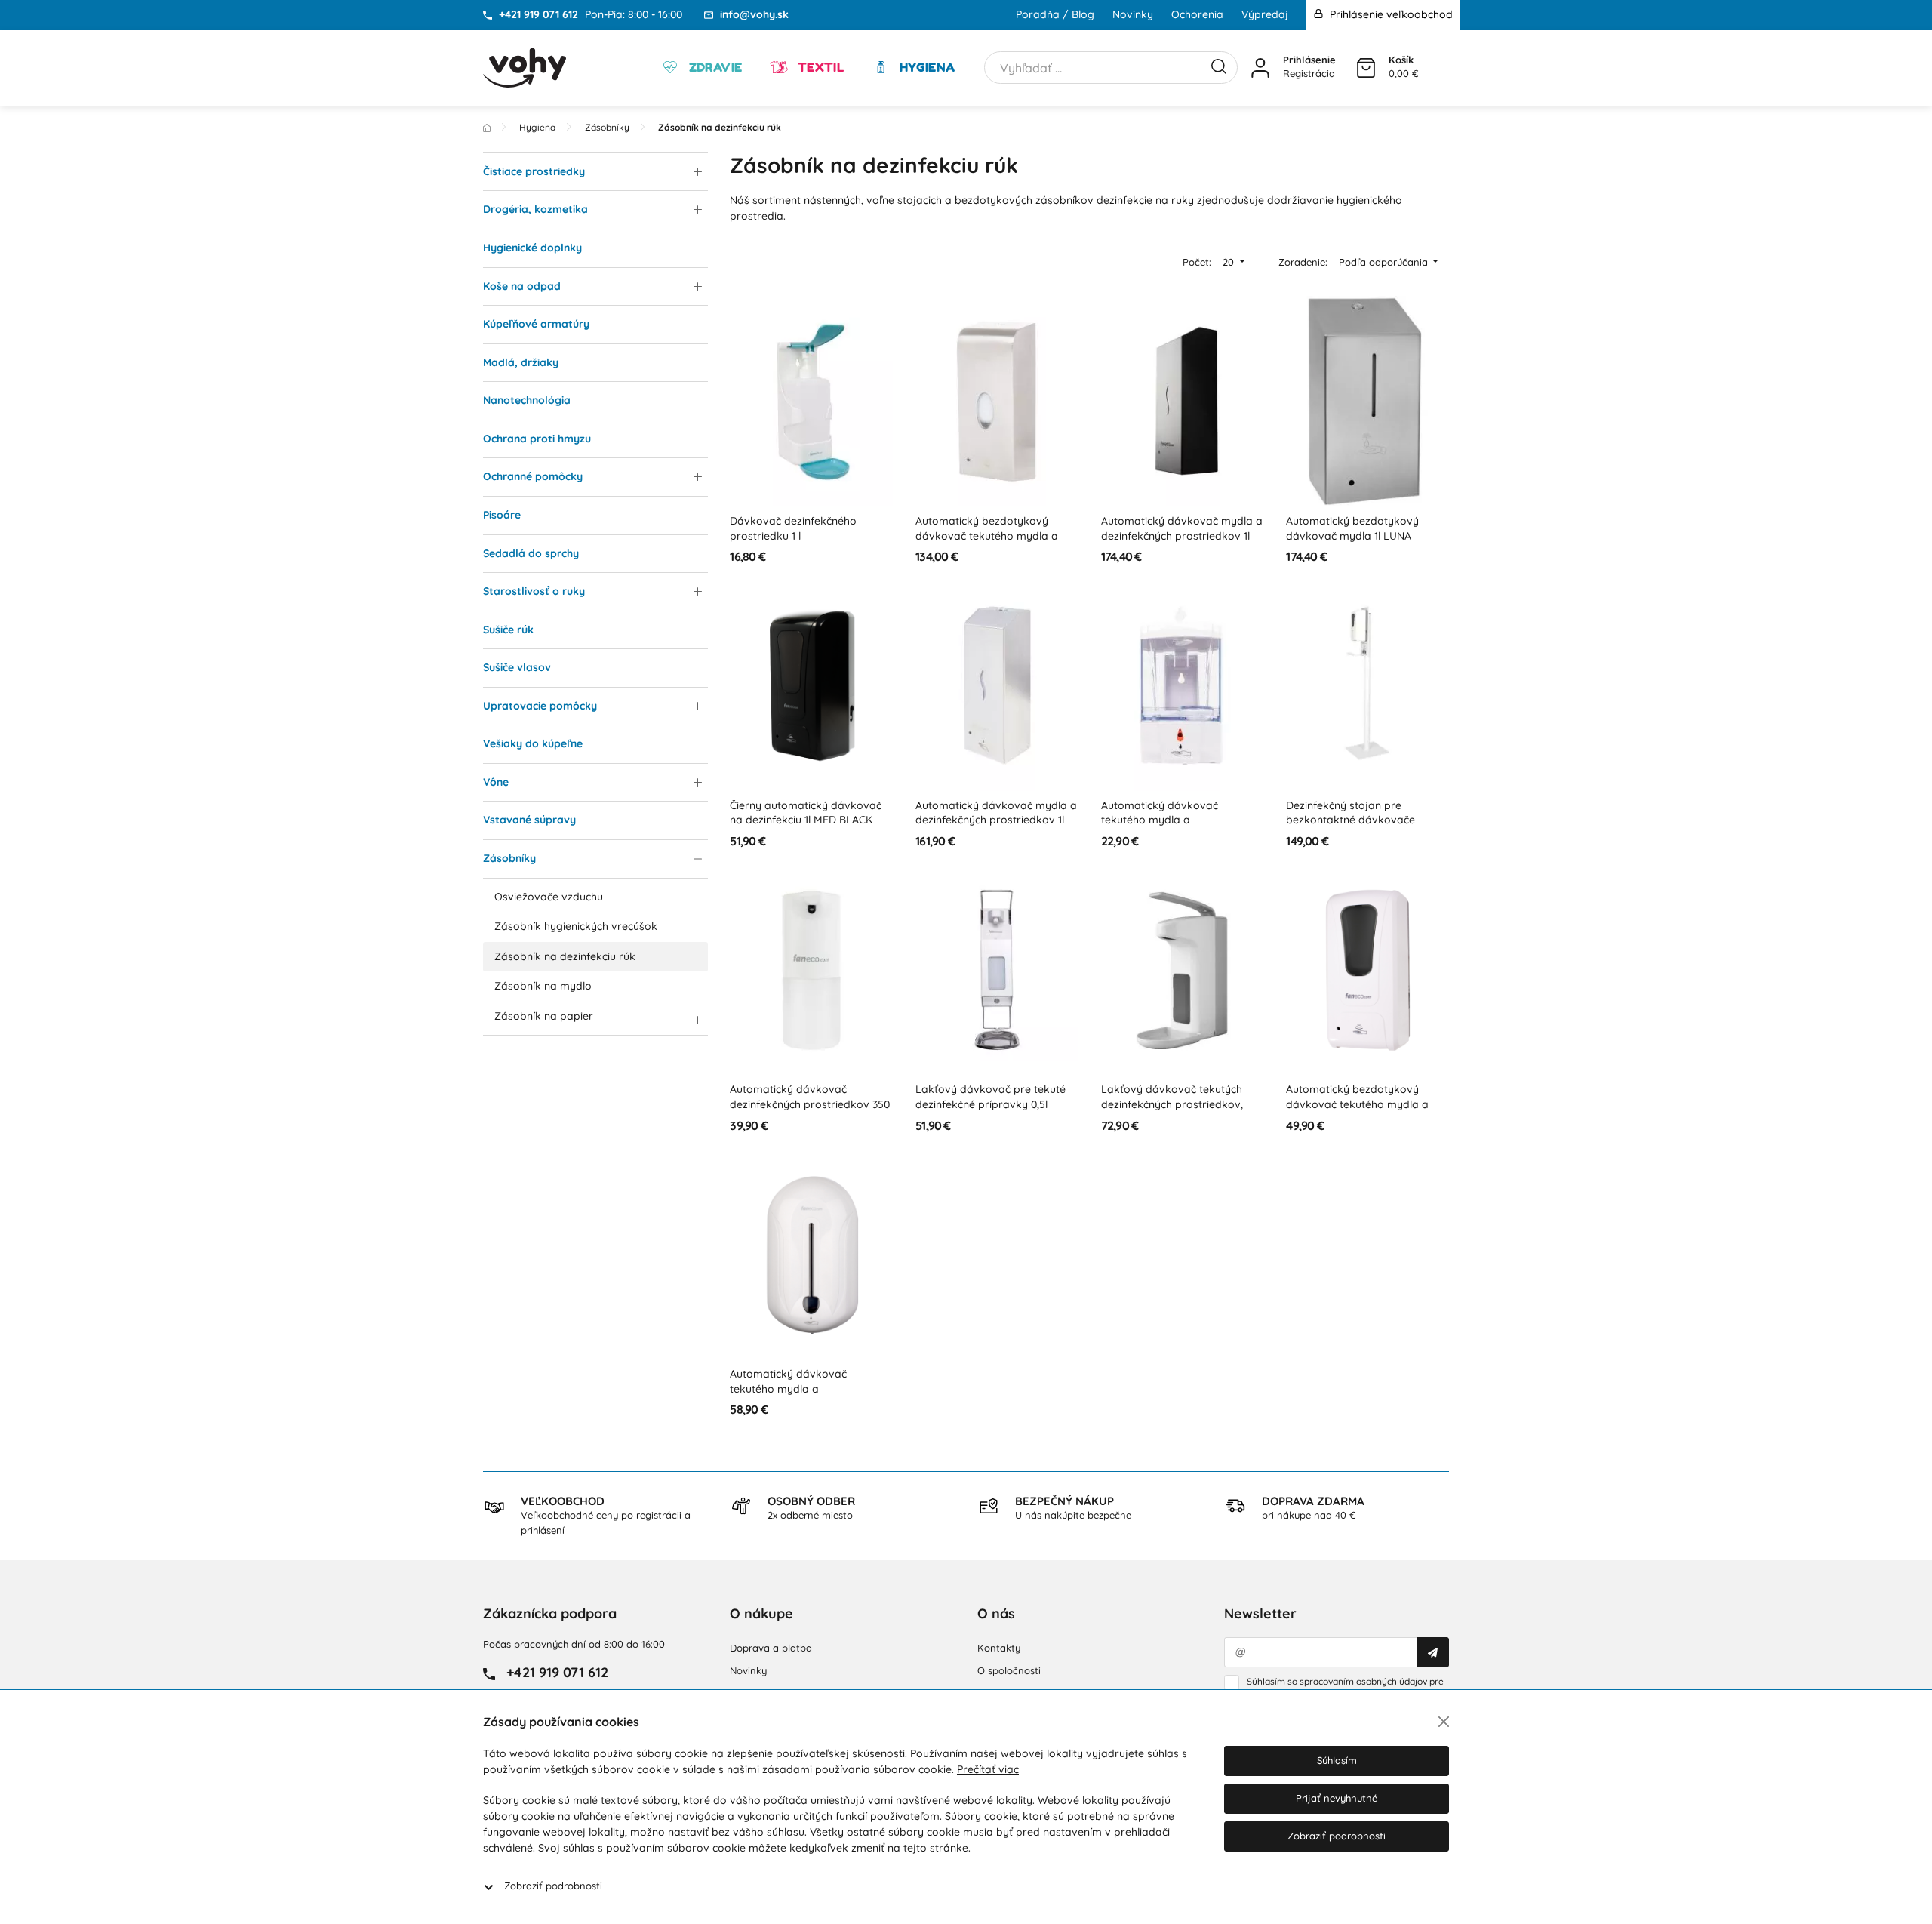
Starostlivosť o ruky (534, 591)
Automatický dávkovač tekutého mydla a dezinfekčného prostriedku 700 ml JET (1178, 828)
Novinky (1133, 14)
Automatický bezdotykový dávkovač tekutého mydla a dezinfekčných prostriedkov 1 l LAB (991, 543)
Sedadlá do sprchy (531, 553)
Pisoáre (502, 515)
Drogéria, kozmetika (535, 209)
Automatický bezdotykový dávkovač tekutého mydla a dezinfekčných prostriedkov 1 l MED (1362, 1111)
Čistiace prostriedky (534, 171)
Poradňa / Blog (1055, 14)
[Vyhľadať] (1219, 65)
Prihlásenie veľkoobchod (1390, 14)
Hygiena (925, 67)
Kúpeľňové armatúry (536, 324)
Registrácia (1309, 73)
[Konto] (1260, 68)
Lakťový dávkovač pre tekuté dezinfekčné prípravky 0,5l (991, 1097)
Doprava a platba (771, 1648)
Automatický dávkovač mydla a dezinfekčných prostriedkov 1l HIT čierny (1182, 536)
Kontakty (999, 1648)
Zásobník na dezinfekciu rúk (565, 956)
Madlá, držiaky (521, 362)
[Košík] (1366, 68)
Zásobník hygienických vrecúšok (576, 926)
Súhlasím (1337, 1760)
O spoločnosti (1009, 1670)
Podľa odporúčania (1385, 262)
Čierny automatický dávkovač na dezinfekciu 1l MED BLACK (806, 813)
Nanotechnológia (527, 400)
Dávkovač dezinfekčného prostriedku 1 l (793, 528)
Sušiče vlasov (517, 667)
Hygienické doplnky (532, 248)
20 (1230, 262)
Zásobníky (509, 858)
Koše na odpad (522, 286)
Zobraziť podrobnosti (553, 1886)
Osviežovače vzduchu (549, 897)
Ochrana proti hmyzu (537, 439)
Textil (819, 67)
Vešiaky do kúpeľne (533, 743)
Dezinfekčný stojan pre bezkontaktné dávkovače (1351, 813)
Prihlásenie (1309, 60)
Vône (496, 782)
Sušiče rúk (508, 630)
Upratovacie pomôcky (540, 706)
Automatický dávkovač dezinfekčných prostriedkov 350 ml (810, 1104)
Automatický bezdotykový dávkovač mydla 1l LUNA (1352, 528)
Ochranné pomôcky (533, 476)
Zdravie (714, 67)
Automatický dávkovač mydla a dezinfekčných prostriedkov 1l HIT (996, 820)
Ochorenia (1197, 14)
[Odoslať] (1433, 1652)
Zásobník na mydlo (543, 986)
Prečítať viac (988, 1769)
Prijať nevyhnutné (1337, 1798)
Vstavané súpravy (529, 820)
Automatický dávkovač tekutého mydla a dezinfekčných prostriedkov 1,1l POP (807, 1396)
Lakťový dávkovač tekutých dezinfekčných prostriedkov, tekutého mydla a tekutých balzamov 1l (1172, 1111)
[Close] (1444, 1722)
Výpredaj (1265, 14)
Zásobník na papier (544, 1016)
